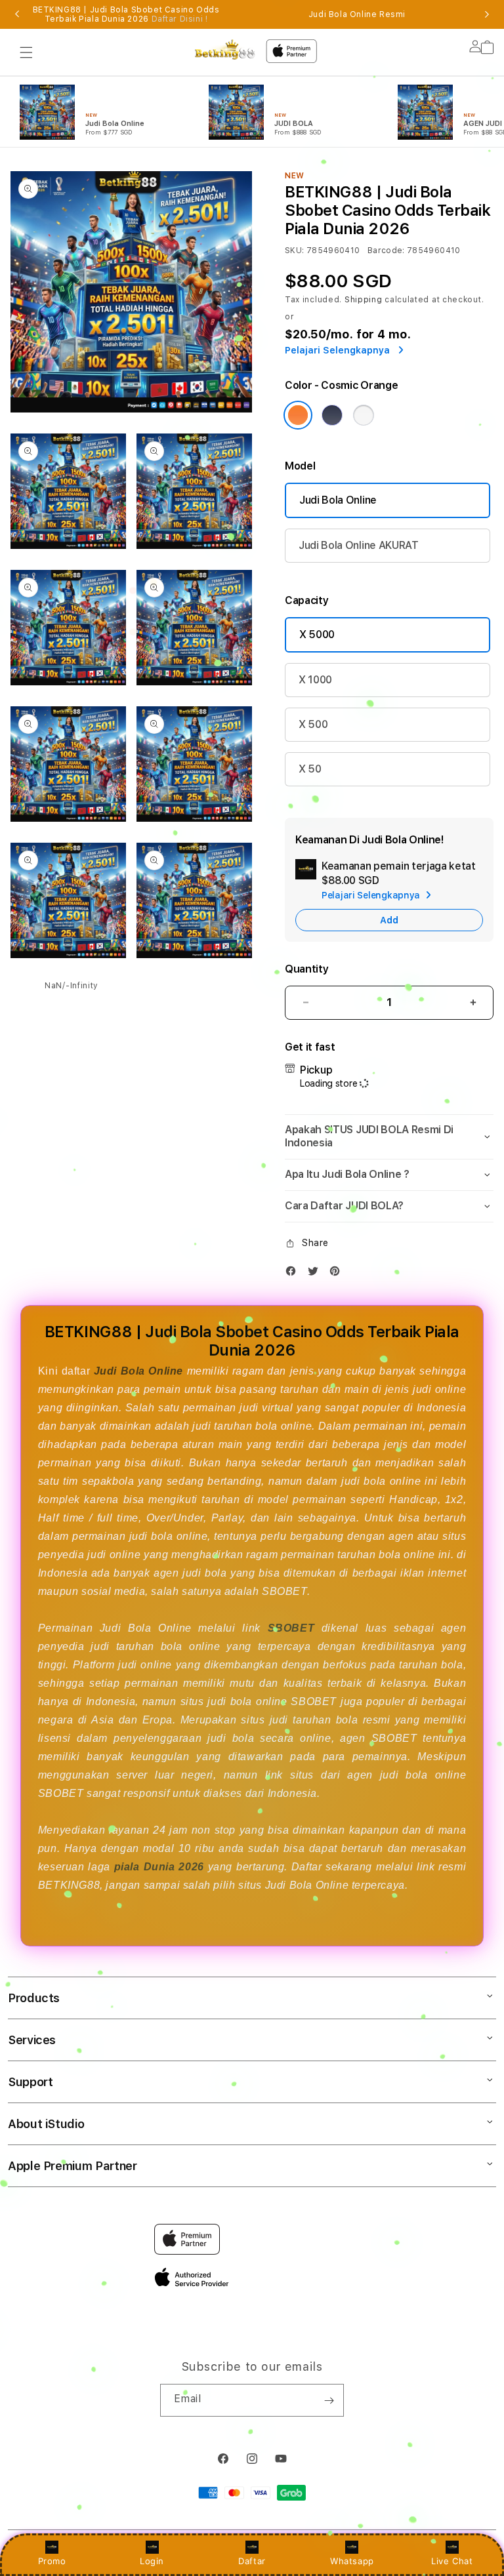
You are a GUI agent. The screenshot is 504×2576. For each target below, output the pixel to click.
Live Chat (452, 2561)
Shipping (364, 300)
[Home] (225, 50)
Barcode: (386, 251)
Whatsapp (352, 2561)
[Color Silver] (364, 415)
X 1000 (315, 680)
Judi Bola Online (338, 500)
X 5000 (317, 634)
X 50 (310, 769)
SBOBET (291, 1628)
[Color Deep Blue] (332, 415)
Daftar (252, 2561)
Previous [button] (17, 14)
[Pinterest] (338, 1274)
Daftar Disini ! (180, 19)
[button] (26, 52)
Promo (52, 2561)
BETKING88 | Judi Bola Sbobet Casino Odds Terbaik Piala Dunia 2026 (126, 14)
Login (152, 2561)
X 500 (313, 724)
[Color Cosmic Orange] (298, 415)
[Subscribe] (329, 2400)
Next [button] (487, 14)
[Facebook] (294, 1274)
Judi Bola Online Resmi (357, 14)
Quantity (306, 969)
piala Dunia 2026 (159, 1867)
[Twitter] (316, 1274)
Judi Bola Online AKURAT (359, 545)
